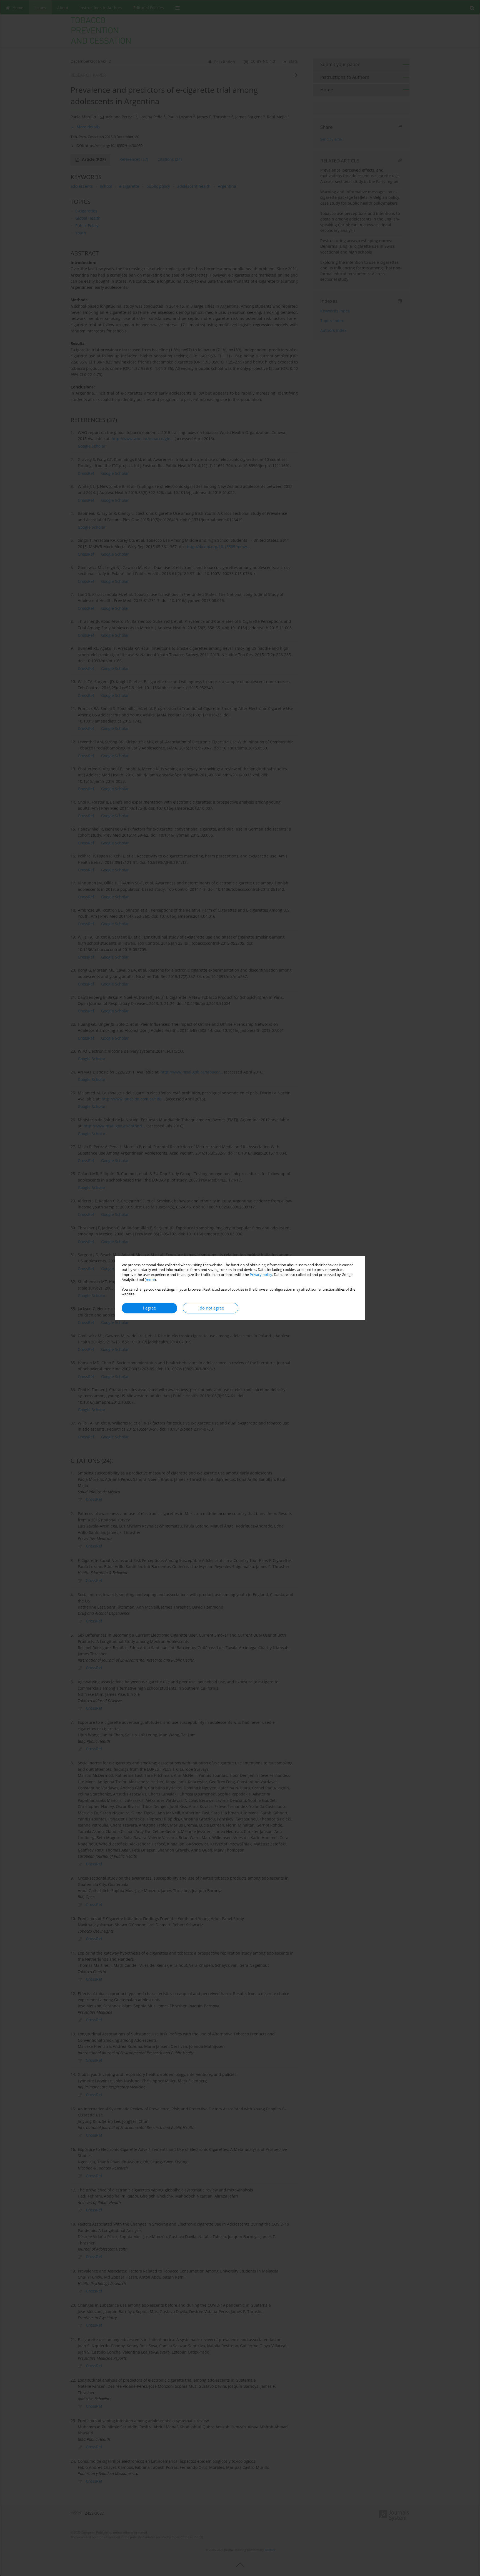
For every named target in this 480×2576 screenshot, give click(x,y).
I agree (149, 1308)
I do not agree (211, 1308)
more (150, 1280)
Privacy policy (261, 1275)
